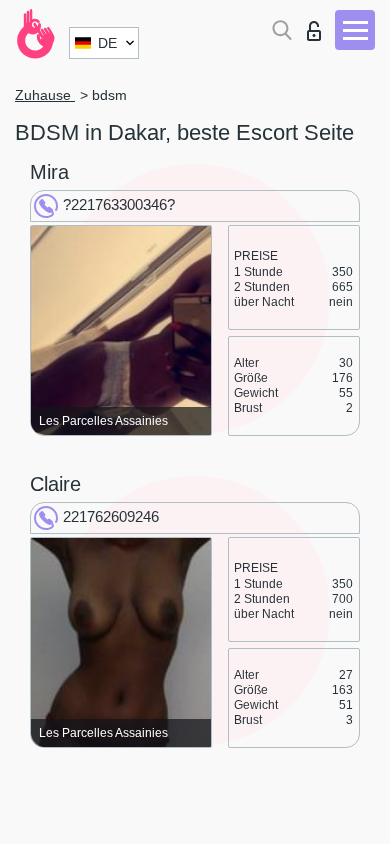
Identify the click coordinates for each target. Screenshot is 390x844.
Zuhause (45, 95)
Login (318, 25)
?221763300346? (119, 204)
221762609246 (111, 516)
